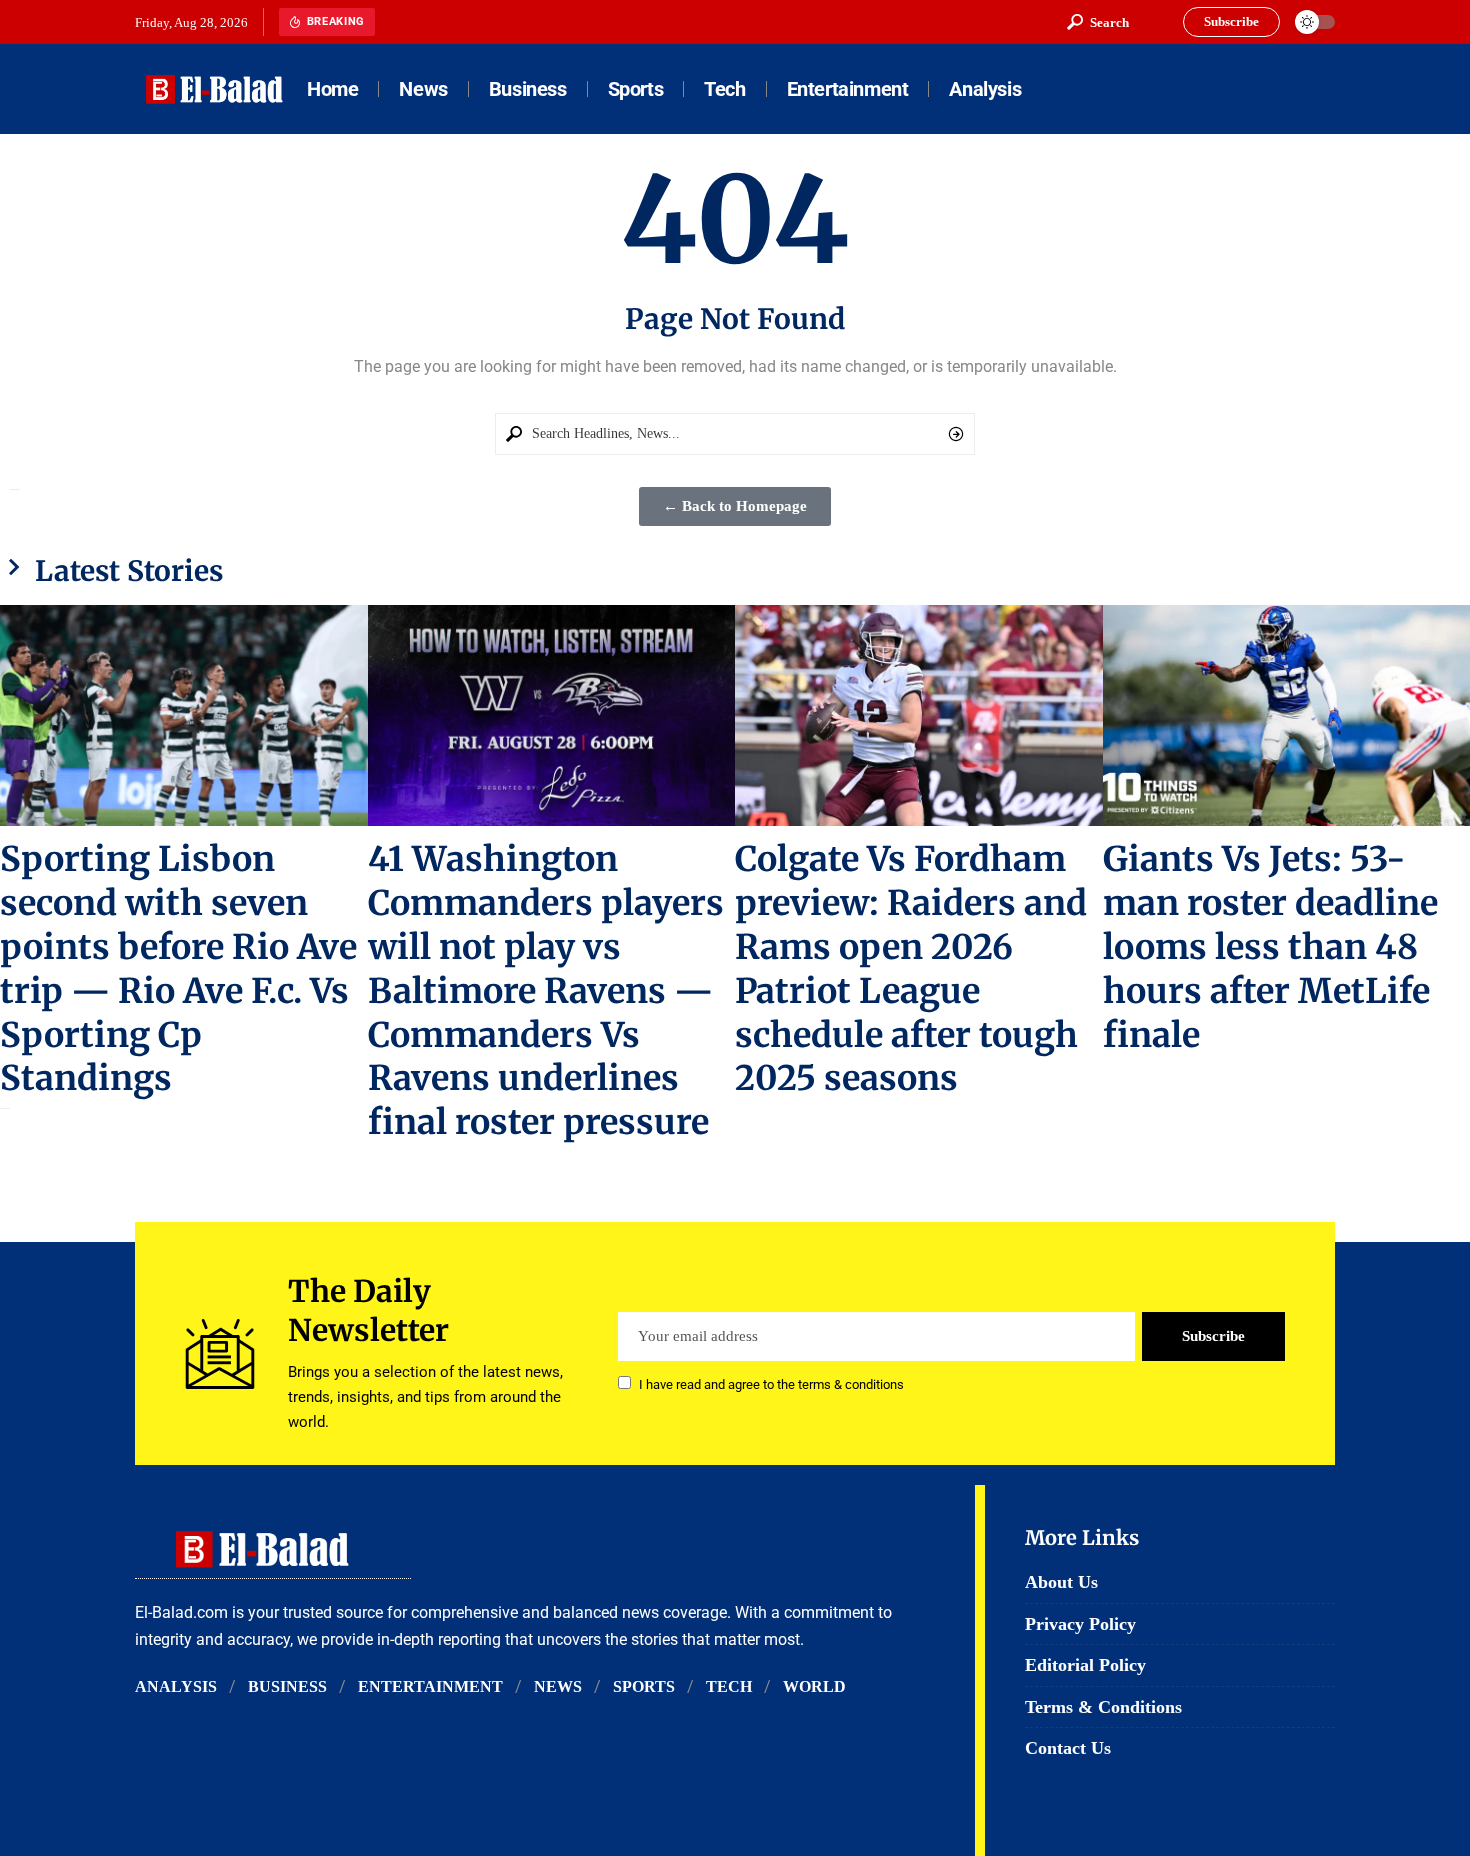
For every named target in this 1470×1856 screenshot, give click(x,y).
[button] (1098, 22)
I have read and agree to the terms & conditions (771, 1384)
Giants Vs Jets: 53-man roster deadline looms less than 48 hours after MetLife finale (1270, 947)
